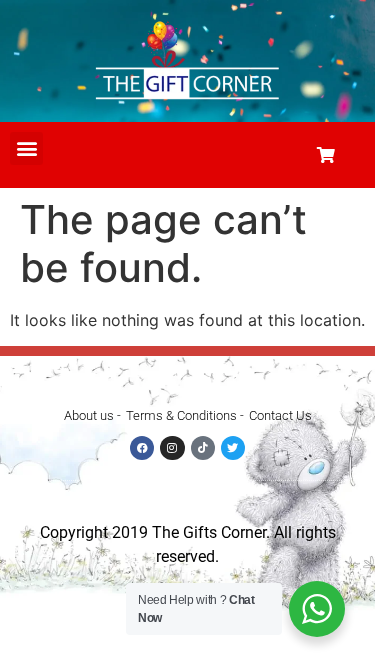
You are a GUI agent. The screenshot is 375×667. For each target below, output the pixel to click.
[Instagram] (172, 448)
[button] (26, 148)
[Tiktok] (203, 448)
